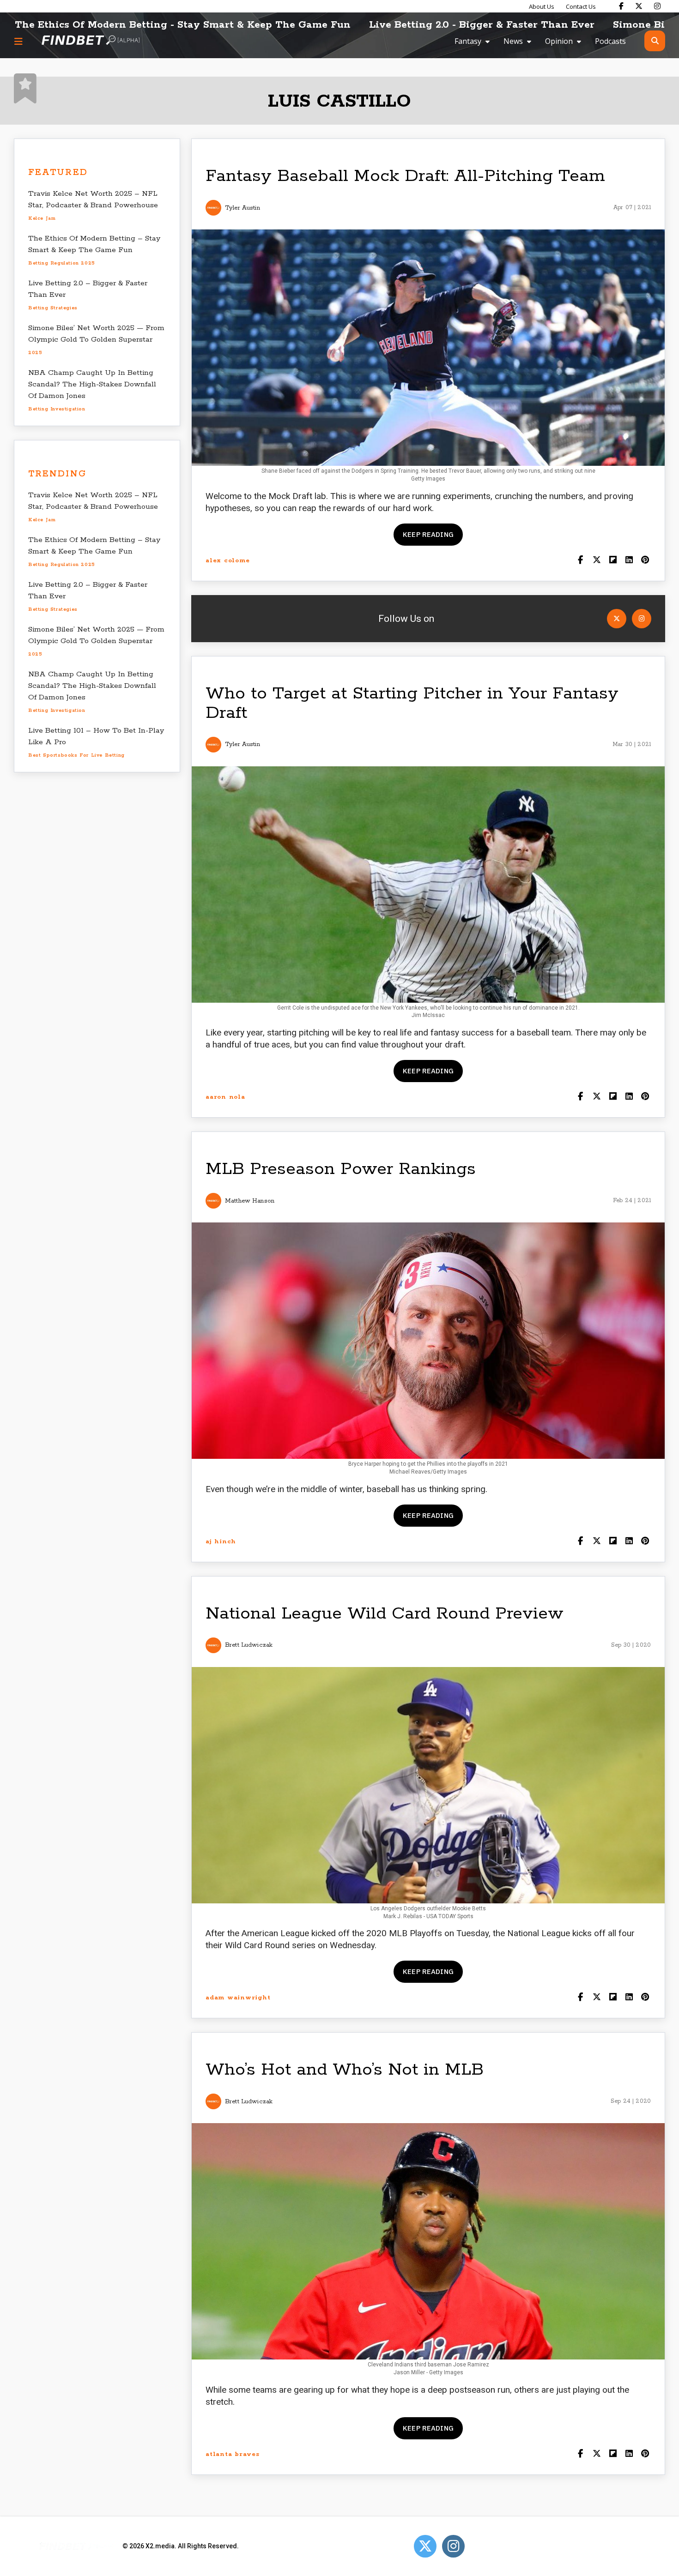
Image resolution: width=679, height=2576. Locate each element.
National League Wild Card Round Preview (385, 1614)
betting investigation (57, 409)
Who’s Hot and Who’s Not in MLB (345, 2070)
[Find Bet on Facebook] (621, 6)
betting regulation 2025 (62, 263)
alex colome (227, 561)
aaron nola (225, 1097)
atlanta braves (233, 2454)
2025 (35, 353)
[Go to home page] (91, 41)
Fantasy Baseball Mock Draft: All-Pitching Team (405, 176)
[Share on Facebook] (580, 561)
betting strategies (53, 308)
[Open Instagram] (642, 619)
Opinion (559, 41)
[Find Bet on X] (639, 6)
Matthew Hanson (250, 1201)
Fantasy (468, 41)
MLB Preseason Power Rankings (341, 1169)
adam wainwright (238, 1998)
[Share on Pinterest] (645, 561)
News (513, 41)
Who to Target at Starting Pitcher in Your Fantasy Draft (412, 703)
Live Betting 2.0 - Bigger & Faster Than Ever (335, 25)
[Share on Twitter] (597, 561)
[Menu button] (18, 41)
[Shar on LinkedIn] (629, 561)
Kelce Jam (42, 218)
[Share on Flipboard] (613, 561)
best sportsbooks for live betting (76, 755)
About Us (542, 6)
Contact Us (581, 6)
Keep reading (428, 534)
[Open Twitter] (617, 619)
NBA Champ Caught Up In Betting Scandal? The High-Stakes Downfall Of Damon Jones (92, 384)
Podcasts (610, 41)
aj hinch (221, 1542)
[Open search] (655, 41)
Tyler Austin (242, 208)
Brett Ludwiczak (249, 1645)
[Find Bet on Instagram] (657, 6)
